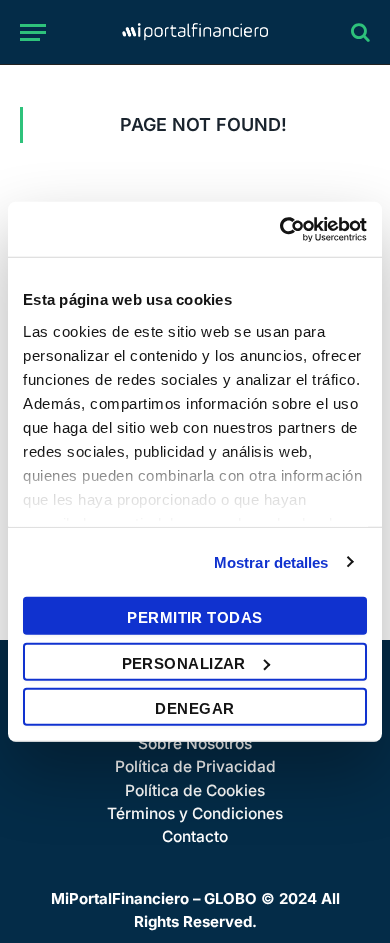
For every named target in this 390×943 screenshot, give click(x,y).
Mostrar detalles (271, 561)
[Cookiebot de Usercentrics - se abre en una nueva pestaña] (280, 229)
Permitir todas (194, 617)
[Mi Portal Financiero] (195, 32)
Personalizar (184, 662)
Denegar (194, 708)
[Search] (358, 32)
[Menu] (33, 32)
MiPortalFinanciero (120, 898)
